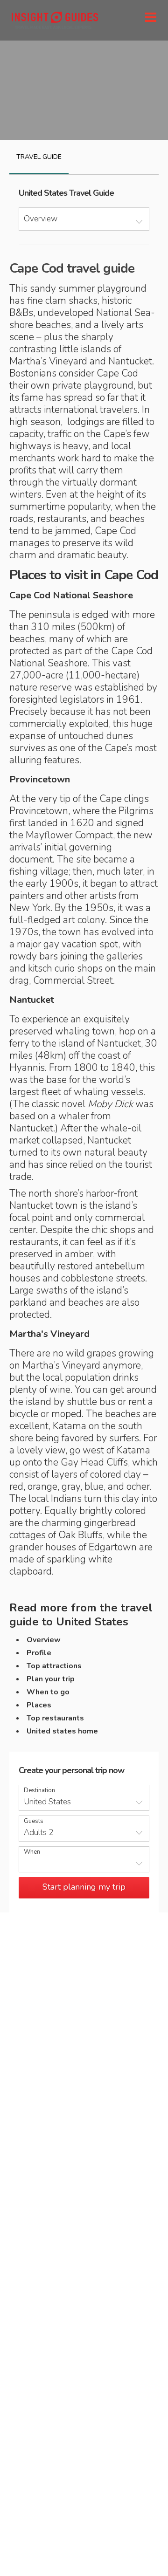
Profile (39, 1653)
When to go (48, 1692)
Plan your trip (51, 1679)
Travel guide (39, 157)
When (32, 1852)
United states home (62, 1731)
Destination (39, 1791)
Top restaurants (55, 1718)
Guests (34, 1821)
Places (39, 1705)
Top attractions (54, 1666)
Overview (44, 1640)
